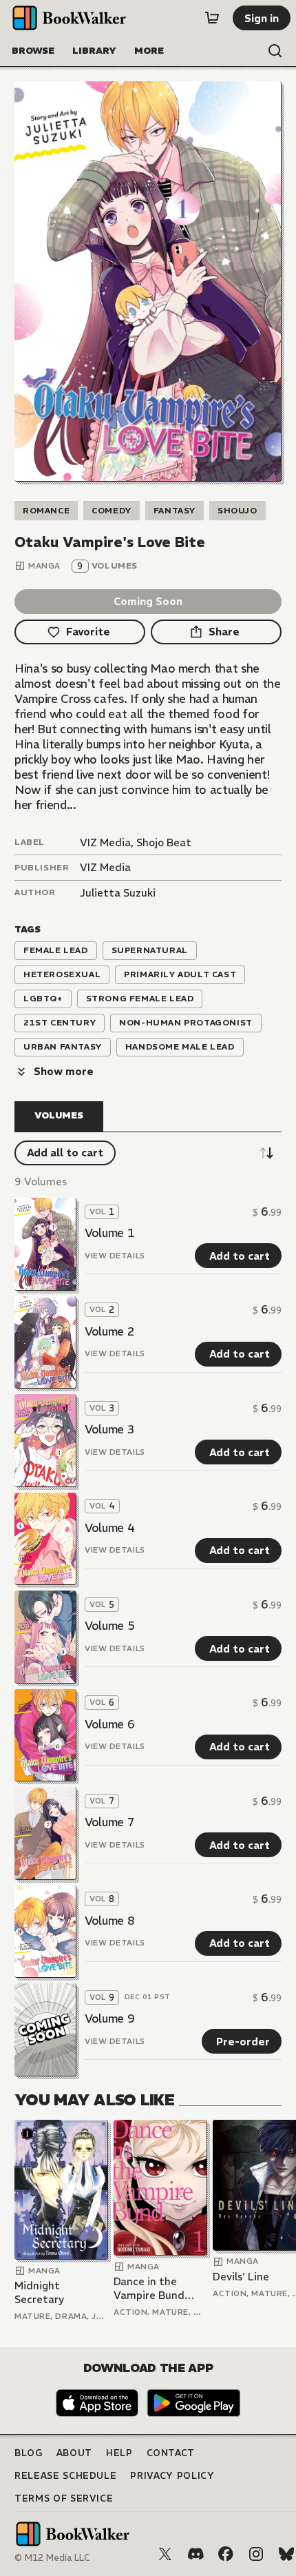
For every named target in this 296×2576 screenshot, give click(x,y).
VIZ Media (105, 867)
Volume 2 (109, 1331)
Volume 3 (109, 1429)
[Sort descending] (266, 1153)
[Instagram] (256, 2554)
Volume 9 (109, 2018)
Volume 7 (109, 1822)
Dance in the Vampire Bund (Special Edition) (155, 2288)
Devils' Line (241, 2277)
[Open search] (275, 51)
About (74, 2453)
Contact (171, 2453)
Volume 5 (109, 1626)
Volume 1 (109, 1233)
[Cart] (212, 18)
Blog (29, 2453)
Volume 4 (109, 1528)
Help (119, 2453)
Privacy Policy (172, 2476)
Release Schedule (65, 2476)
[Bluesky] (286, 2554)
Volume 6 (109, 1724)
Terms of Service (64, 2498)
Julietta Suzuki (118, 893)
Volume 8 (109, 1921)
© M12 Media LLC (52, 2558)
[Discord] (195, 2554)
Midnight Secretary (39, 2292)
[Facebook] (226, 2554)
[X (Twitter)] (165, 2554)
